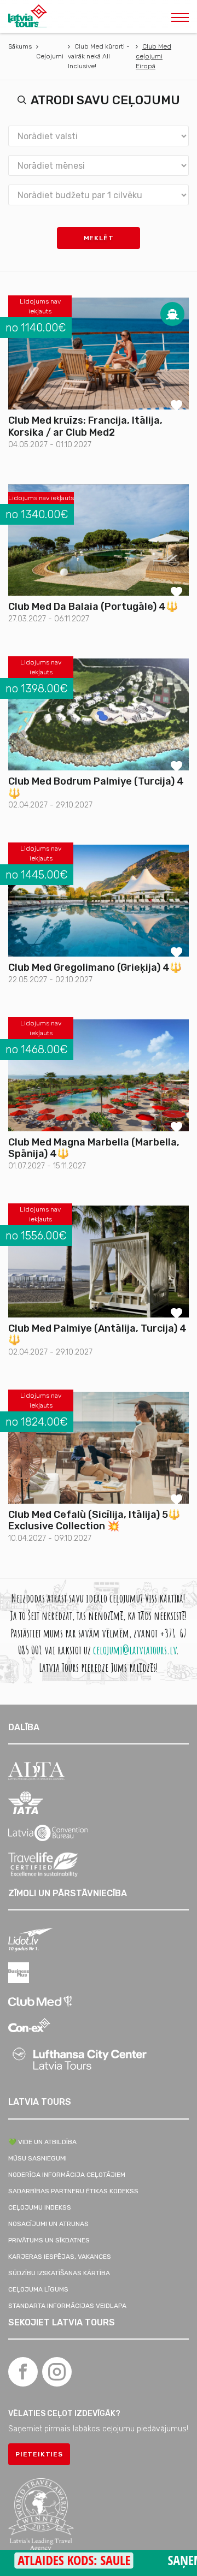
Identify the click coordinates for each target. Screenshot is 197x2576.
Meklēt (99, 238)
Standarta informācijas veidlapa (67, 2306)
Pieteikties (39, 2454)
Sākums (20, 46)
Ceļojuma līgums (38, 2289)
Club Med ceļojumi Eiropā (153, 56)
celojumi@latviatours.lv (135, 1650)
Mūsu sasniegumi (37, 2158)
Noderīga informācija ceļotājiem (67, 2175)
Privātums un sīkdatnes (49, 2240)
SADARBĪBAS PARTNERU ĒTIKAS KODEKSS (73, 2191)
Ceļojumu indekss (40, 2207)
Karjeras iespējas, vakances (60, 2257)
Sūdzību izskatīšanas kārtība (59, 2273)
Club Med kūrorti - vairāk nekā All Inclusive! (99, 56)
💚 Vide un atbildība (42, 2142)
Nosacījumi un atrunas (48, 2224)
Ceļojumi (50, 56)
